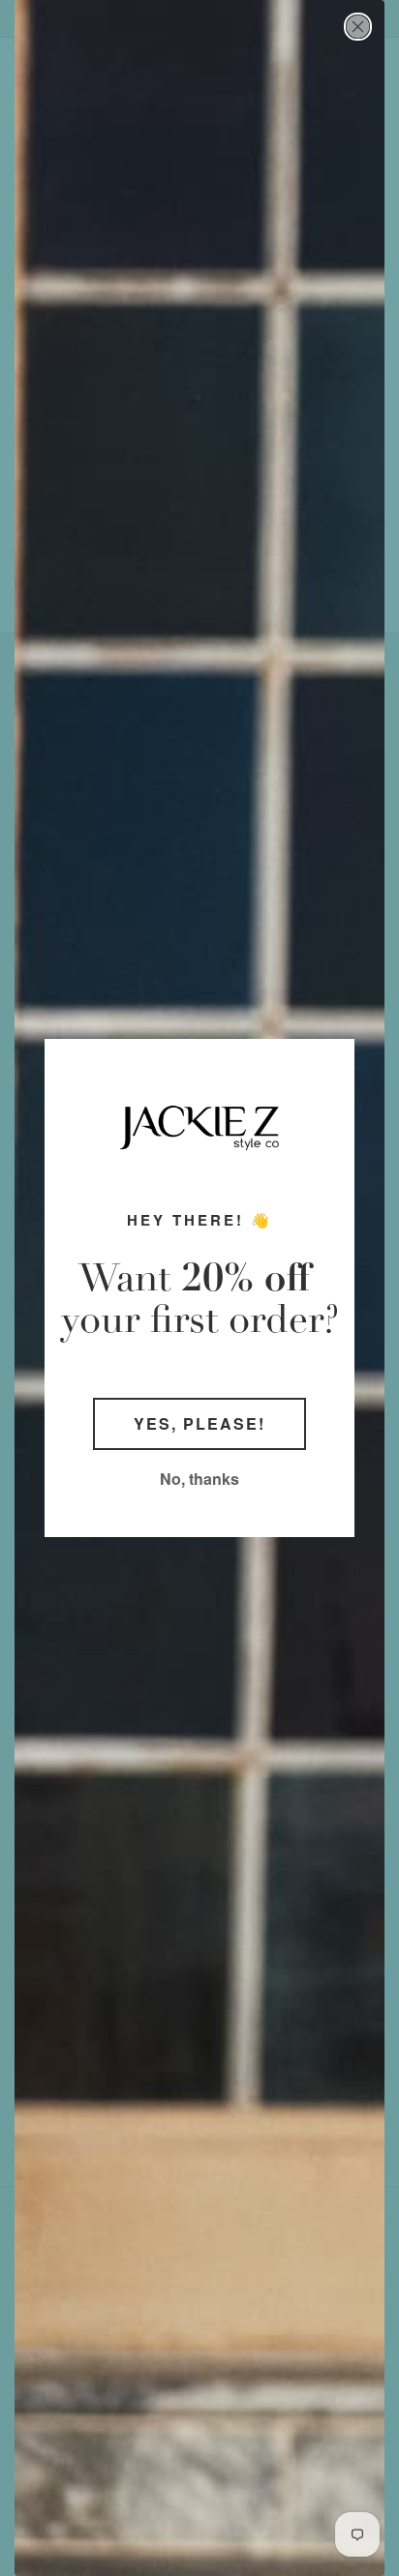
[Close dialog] (358, 27)
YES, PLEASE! (199, 1423)
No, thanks (199, 1479)
